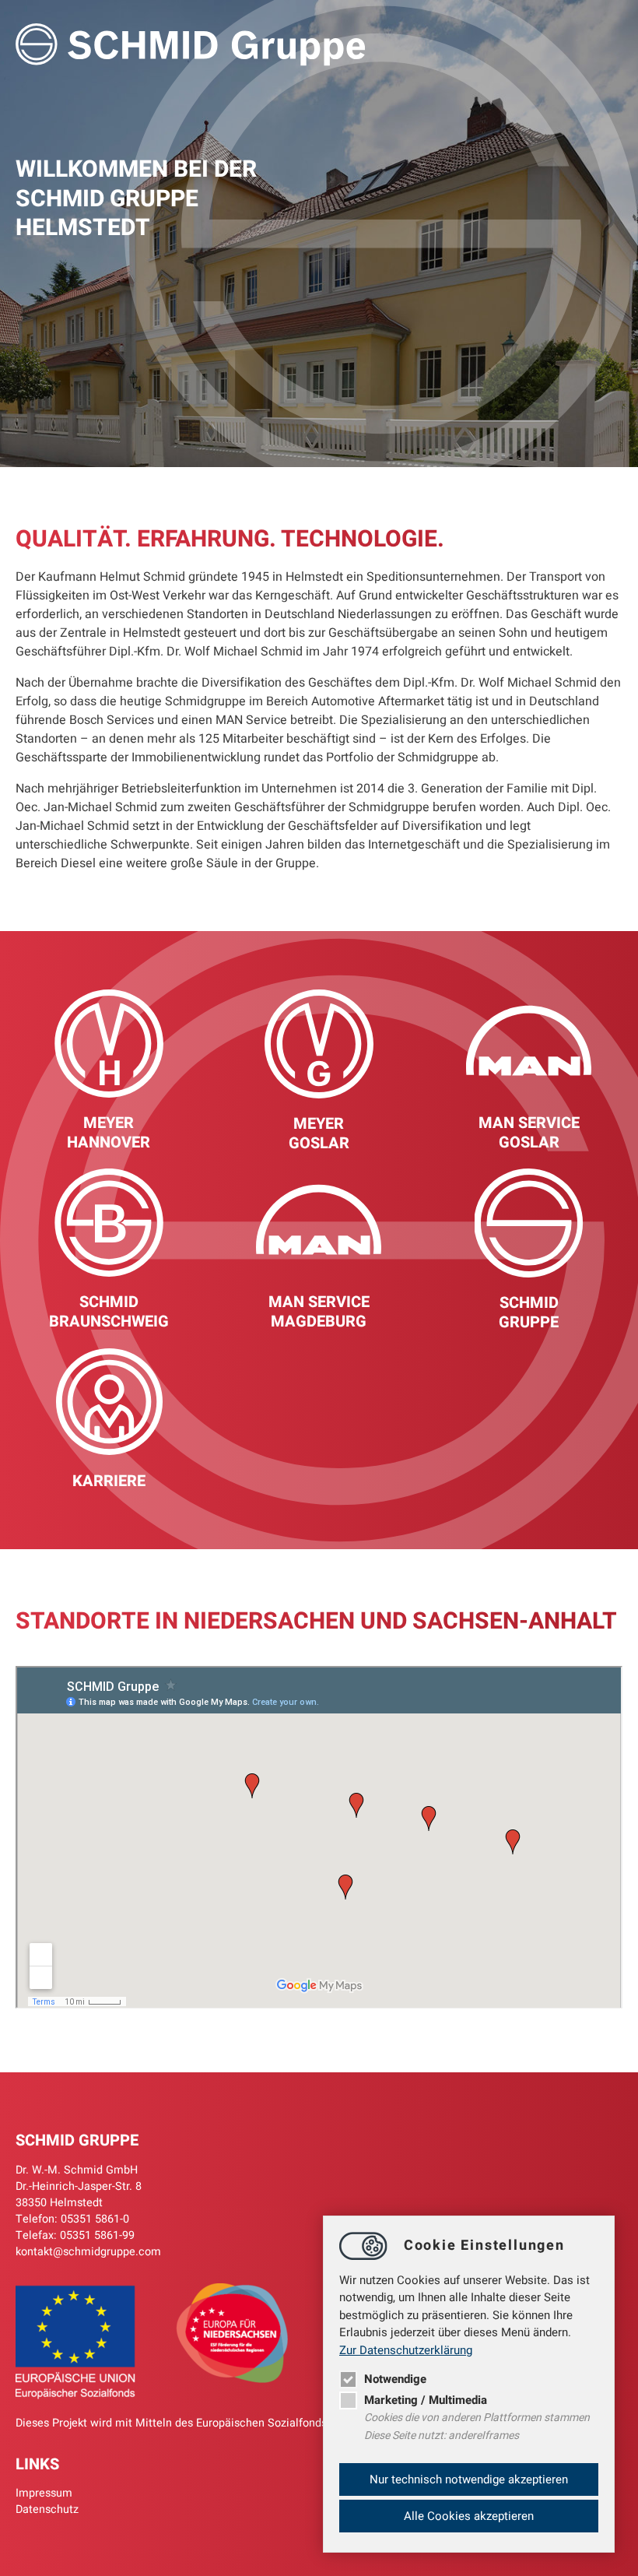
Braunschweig (109, 1321)
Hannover (109, 1142)
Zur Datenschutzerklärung (406, 2350)
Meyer (109, 1123)
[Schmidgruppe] (191, 47)
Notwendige (395, 2379)
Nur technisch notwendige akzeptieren (469, 2479)
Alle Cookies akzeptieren (469, 2516)
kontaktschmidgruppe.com (88, 2252)
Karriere (109, 1481)
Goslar (319, 1143)
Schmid (109, 1302)
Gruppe (529, 1322)
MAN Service (529, 1123)
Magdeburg (319, 1321)
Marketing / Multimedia (426, 2400)
